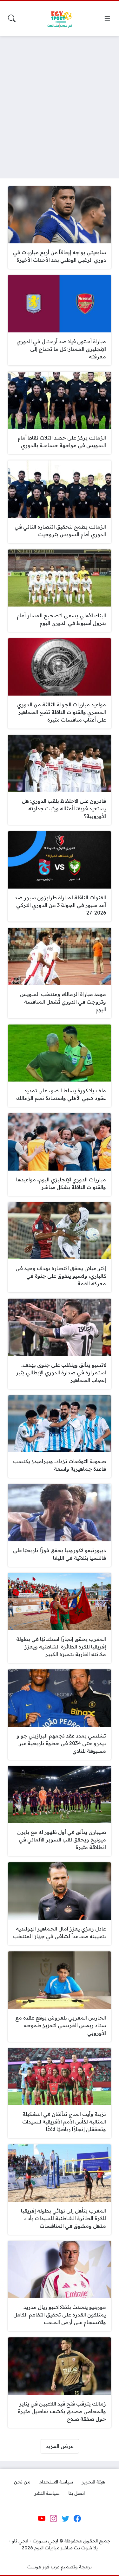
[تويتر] (65, 2519)
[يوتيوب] (42, 2519)
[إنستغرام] (54, 2519)
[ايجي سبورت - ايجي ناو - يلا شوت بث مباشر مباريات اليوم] (60, 18)
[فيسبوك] (77, 2519)
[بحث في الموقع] (12, 18)
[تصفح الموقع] (107, 18)
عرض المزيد (60, 2446)
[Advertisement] (60, 103)
